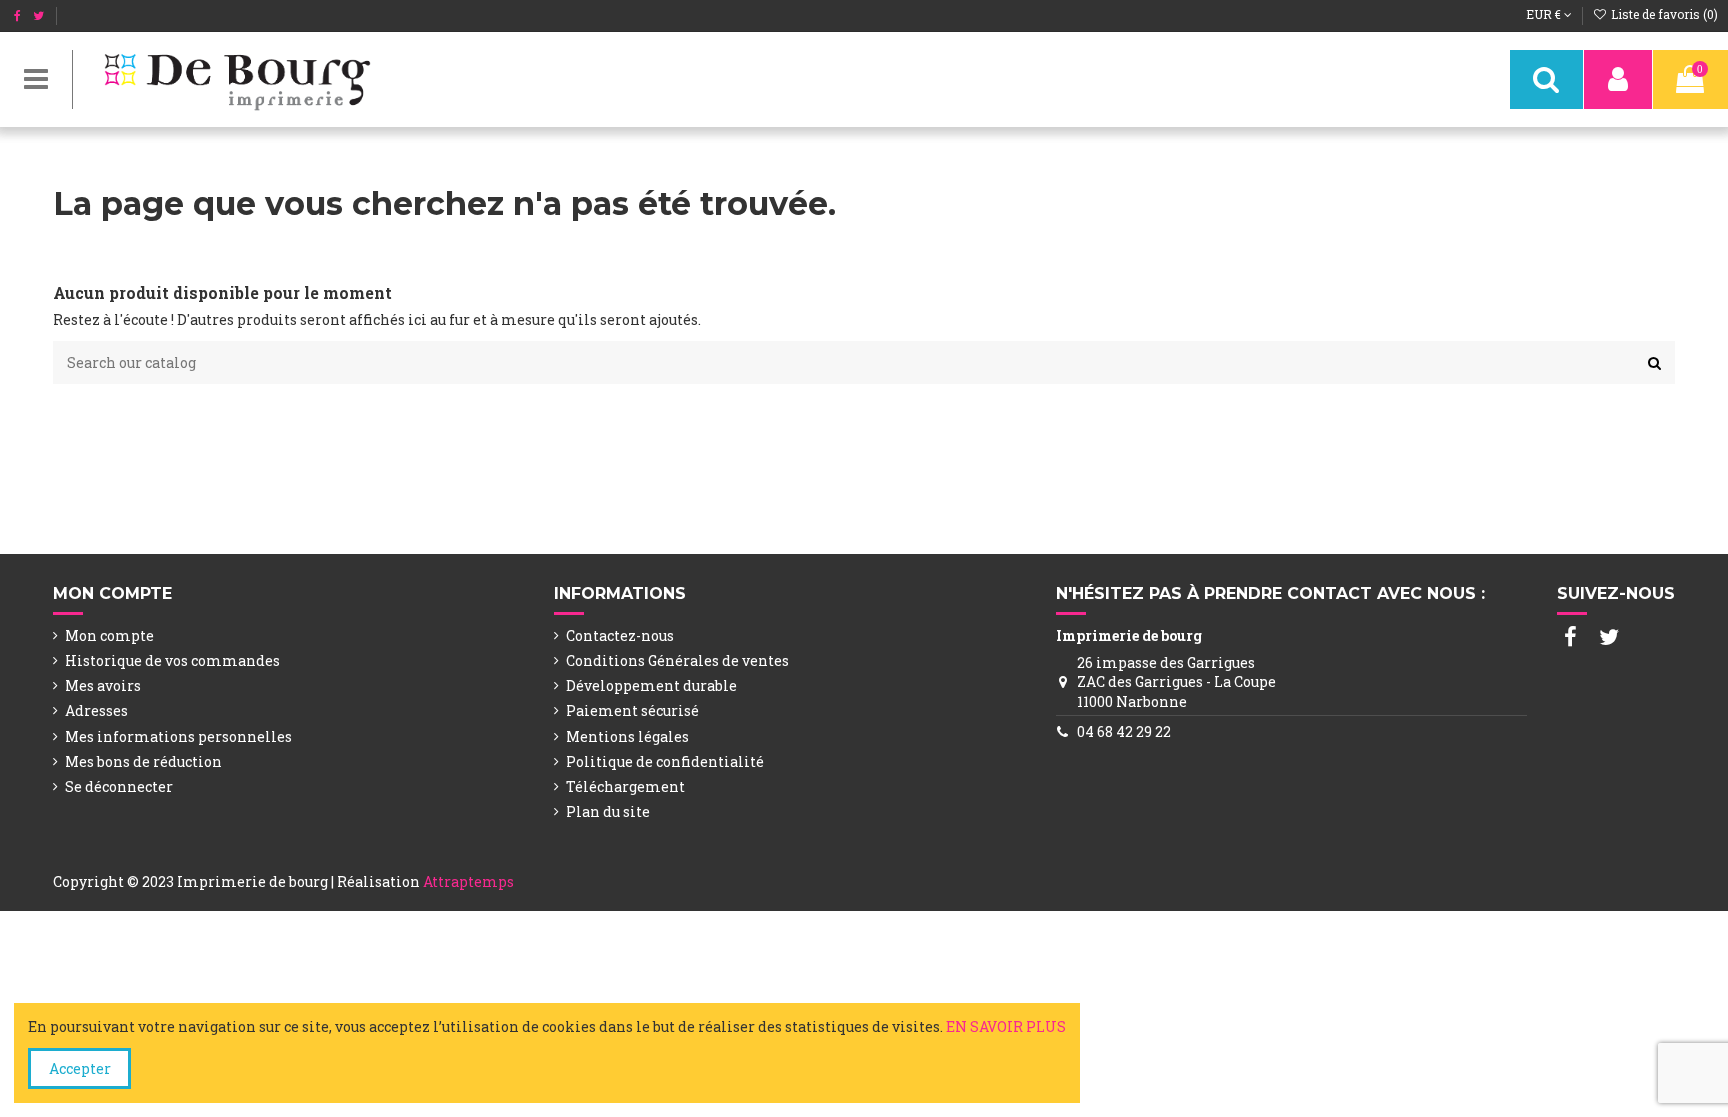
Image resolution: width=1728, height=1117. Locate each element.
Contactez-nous (620, 635)
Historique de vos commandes (172, 660)
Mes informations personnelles (178, 736)
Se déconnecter (119, 786)
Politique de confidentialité (665, 761)
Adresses (96, 710)
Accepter (80, 1068)
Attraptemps (468, 881)
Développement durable (651, 685)
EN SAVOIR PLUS (1006, 1026)
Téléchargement (625, 786)
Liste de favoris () (1663, 14)
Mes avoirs (103, 685)
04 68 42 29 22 (1124, 731)
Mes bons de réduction (143, 761)
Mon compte (109, 635)
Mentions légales (627, 736)
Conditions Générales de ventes (677, 660)
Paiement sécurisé (632, 710)
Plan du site (608, 811)
